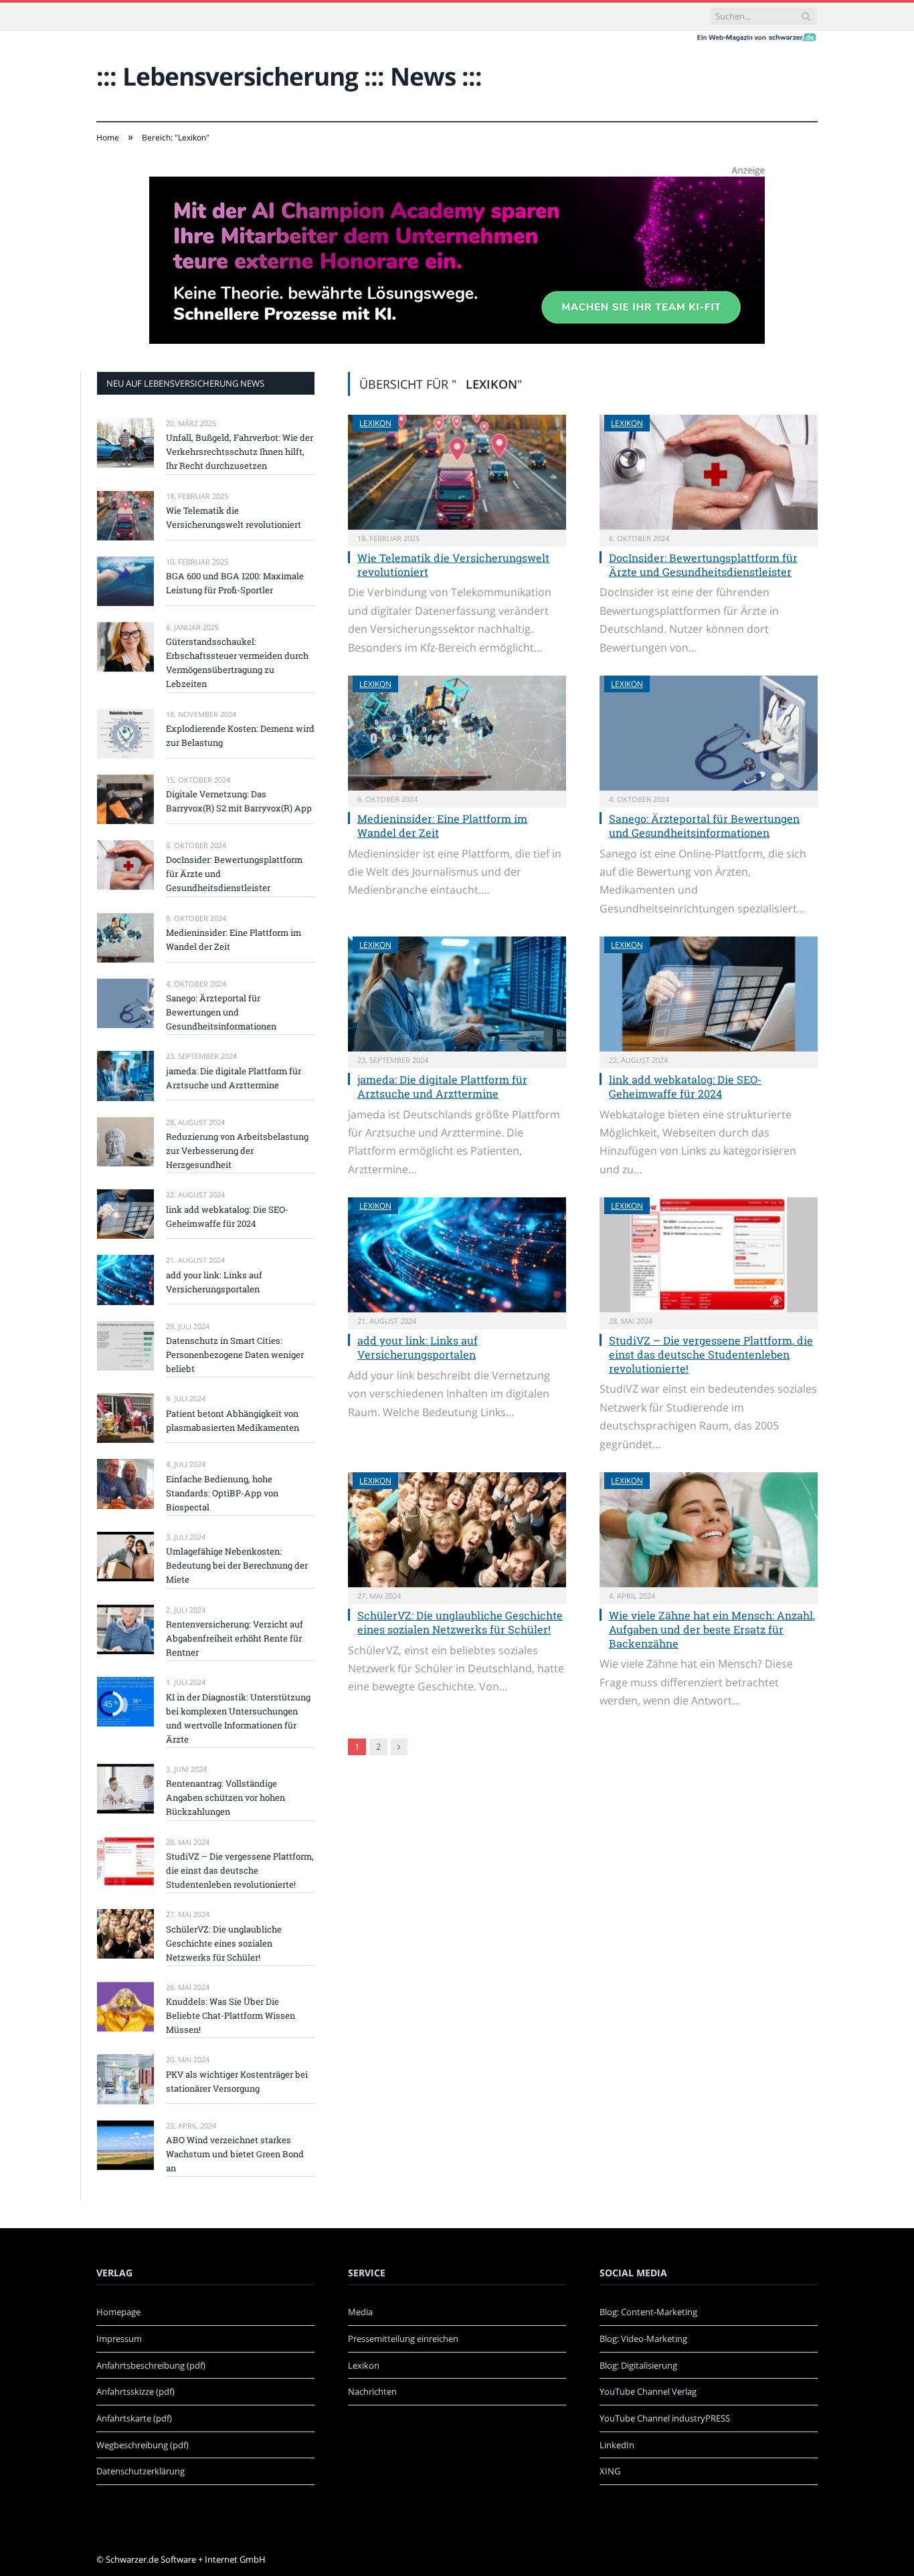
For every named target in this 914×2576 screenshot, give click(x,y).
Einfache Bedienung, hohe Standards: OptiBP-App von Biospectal (222, 1493)
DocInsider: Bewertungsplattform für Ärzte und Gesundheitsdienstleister (703, 565)
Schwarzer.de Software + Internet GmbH (186, 2559)
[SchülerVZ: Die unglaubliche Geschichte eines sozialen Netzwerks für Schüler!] (457, 1530)
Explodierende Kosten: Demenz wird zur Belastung (240, 735)
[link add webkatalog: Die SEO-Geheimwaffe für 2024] (709, 994)
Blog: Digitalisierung (638, 2365)
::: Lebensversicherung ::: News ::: (289, 76)
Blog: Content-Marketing (648, 2312)
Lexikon (375, 423)
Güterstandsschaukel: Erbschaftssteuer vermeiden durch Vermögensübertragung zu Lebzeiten (237, 663)
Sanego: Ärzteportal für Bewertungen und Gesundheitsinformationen (704, 825)
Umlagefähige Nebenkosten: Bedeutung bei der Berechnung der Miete (237, 1565)
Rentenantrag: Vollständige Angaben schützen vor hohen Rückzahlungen (225, 1797)
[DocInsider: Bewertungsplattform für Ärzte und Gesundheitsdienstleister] (709, 472)
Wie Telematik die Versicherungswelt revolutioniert (453, 565)
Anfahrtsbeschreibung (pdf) (151, 2365)
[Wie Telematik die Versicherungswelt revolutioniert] (457, 472)
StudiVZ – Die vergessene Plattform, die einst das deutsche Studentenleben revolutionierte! (711, 1354)
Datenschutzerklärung (141, 2471)
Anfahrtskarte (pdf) (134, 2418)
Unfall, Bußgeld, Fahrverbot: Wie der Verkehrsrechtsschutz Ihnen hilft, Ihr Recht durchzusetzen (240, 452)
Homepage (118, 2312)
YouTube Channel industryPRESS (665, 2418)
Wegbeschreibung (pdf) (143, 2445)
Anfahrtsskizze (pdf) (135, 2391)
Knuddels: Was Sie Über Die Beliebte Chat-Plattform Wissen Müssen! (231, 2015)
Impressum (119, 2339)
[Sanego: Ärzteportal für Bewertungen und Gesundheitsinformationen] (709, 733)
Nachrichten (372, 2391)
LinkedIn (617, 2445)
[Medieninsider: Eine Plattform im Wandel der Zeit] (457, 733)
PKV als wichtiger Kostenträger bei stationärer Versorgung (237, 2081)
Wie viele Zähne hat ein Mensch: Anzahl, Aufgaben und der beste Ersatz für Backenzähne (712, 1629)
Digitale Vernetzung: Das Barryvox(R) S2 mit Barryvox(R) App (239, 801)
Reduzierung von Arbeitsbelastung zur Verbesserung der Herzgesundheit (237, 1151)
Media (360, 2312)
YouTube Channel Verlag (648, 2391)
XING (610, 2471)
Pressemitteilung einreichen (403, 2339)
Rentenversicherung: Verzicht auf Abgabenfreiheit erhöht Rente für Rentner (235, 1638)
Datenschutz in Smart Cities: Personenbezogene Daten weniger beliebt (235, 1355)
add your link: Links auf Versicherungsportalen (418, 1347)
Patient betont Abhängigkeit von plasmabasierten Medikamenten (233, 1420)
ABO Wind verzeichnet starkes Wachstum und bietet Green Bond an (235, 2154)
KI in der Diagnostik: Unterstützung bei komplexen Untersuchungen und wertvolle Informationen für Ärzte (238, 1718)
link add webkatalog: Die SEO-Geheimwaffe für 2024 (685, 1086)
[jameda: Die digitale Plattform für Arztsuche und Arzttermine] (457, 994)
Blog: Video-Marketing (643, 2339)
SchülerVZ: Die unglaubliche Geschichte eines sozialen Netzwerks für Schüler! (460, 1622)
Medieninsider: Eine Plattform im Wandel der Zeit (442, 825)
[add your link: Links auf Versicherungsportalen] (457, 1255)
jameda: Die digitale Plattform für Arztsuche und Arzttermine (442, 1086)
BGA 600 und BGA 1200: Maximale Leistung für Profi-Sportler (235, 583)
